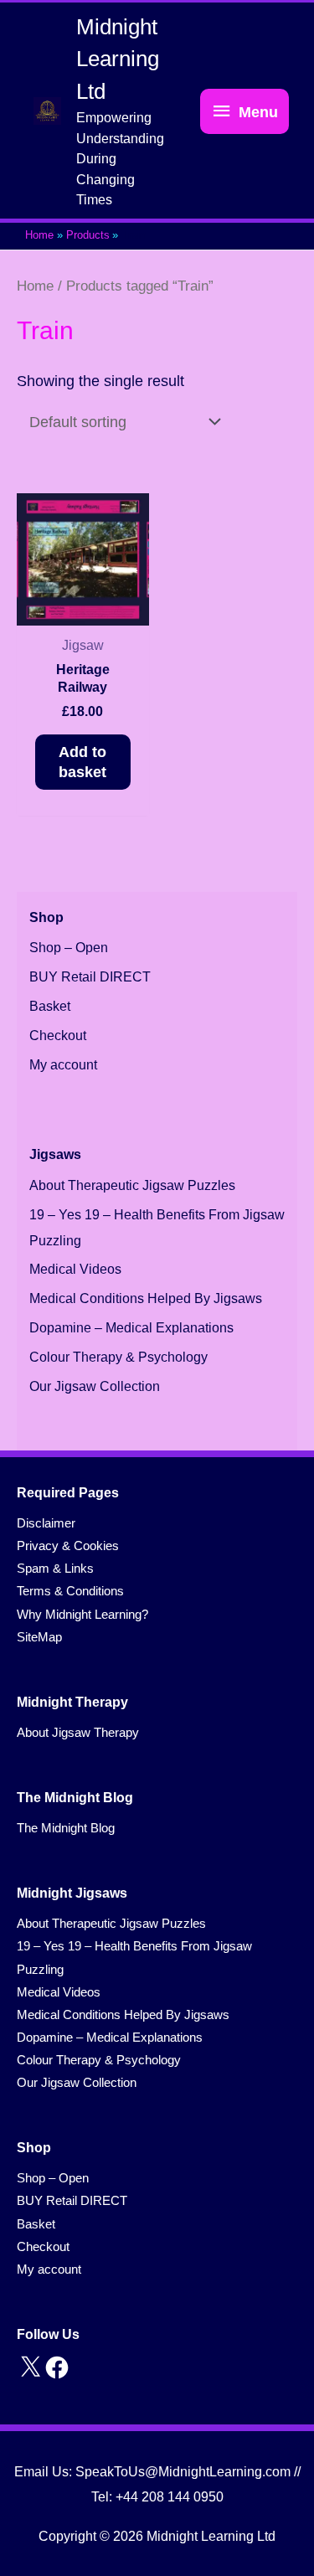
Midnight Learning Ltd (118, 59)
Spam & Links (55, 1569)
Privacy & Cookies (68, 1546)
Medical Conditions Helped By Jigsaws (146, 1298)
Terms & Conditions (70, 1591)
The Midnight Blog (66, 1828)
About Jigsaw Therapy (78, 1733)
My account (63, 1065)
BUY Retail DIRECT (90, 977)
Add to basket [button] (82, 762)
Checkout (58, 1036)
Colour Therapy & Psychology (118, 1357)
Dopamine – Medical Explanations (131, 1328)
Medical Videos (75, 1269)
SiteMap (39, 1637)
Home (35, 286)
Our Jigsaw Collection (95, 1386)
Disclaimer (46, 1523)
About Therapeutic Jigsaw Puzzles (132, 1185)
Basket (50, 1006)
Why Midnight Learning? (82, 1615)
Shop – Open (69, 948)
